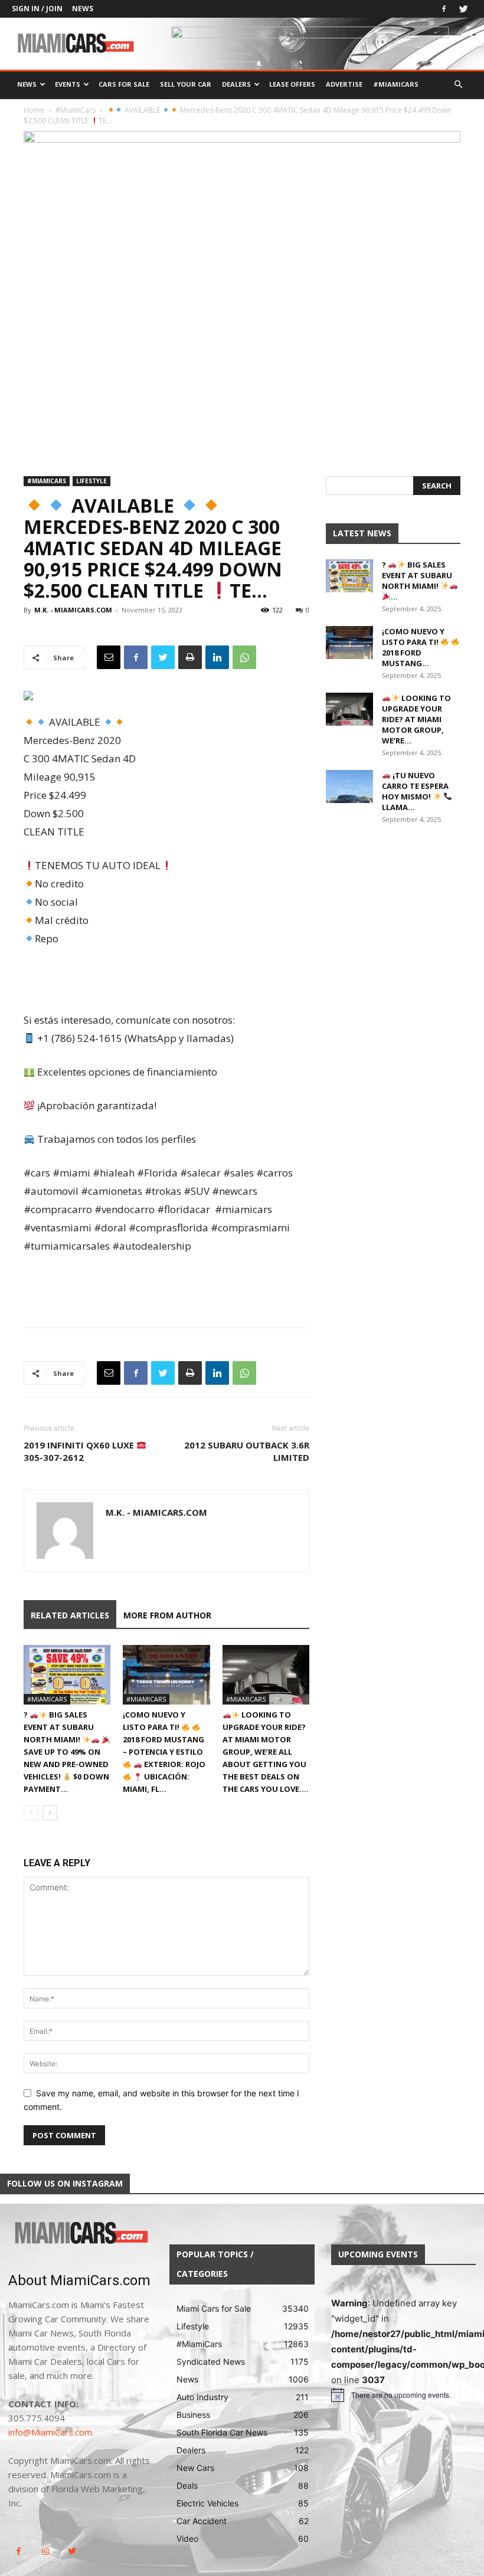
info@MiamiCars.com (50, 2432)
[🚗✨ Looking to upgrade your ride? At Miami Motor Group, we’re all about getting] (266, 1675)
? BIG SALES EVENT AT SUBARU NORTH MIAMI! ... (417, 581)
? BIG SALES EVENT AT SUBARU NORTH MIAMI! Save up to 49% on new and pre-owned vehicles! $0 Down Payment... (66, 1752)
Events (68, 84)
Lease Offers (292, 84)
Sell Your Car (186, 84)
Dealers (236, 84)
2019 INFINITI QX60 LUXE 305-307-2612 (80, 1451)
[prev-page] (31, 1813)
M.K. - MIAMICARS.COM (73, 610)
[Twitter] (463, 9)
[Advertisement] (166, 981)
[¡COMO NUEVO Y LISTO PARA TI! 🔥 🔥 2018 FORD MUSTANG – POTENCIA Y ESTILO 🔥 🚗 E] (166, 1675)
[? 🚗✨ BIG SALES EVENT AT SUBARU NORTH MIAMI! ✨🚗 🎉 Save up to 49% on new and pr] (67, 1675)
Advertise (344, 84)
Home (34, 110)
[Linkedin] (217, 657)
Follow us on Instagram (65, 2183)
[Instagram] (45, 2552)
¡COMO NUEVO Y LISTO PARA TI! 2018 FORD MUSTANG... (413, 647)
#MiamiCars (396, 84)
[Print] (190, 657)
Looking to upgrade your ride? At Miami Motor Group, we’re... (416, 719)
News (83, 9)
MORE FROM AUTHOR (167, 1615)
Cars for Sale (124, 84)
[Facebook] (444, 9)
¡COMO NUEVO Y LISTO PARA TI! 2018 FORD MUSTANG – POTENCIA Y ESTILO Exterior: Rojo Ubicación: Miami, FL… (164, 1752)
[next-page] (50, 1813)
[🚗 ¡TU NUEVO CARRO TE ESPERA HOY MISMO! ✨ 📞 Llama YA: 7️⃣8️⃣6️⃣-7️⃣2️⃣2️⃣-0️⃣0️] (349, 786)
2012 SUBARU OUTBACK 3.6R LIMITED (247, 1451)
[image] (81, 2233)
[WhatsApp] (244, 657)
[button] (458, 85)
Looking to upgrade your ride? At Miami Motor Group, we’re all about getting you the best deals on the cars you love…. (266, 1752)
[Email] (109, 657)
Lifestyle (91, 481)
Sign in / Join (37, 9)
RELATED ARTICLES (70, 1615)
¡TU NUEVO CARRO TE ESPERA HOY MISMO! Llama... (415, 791)
